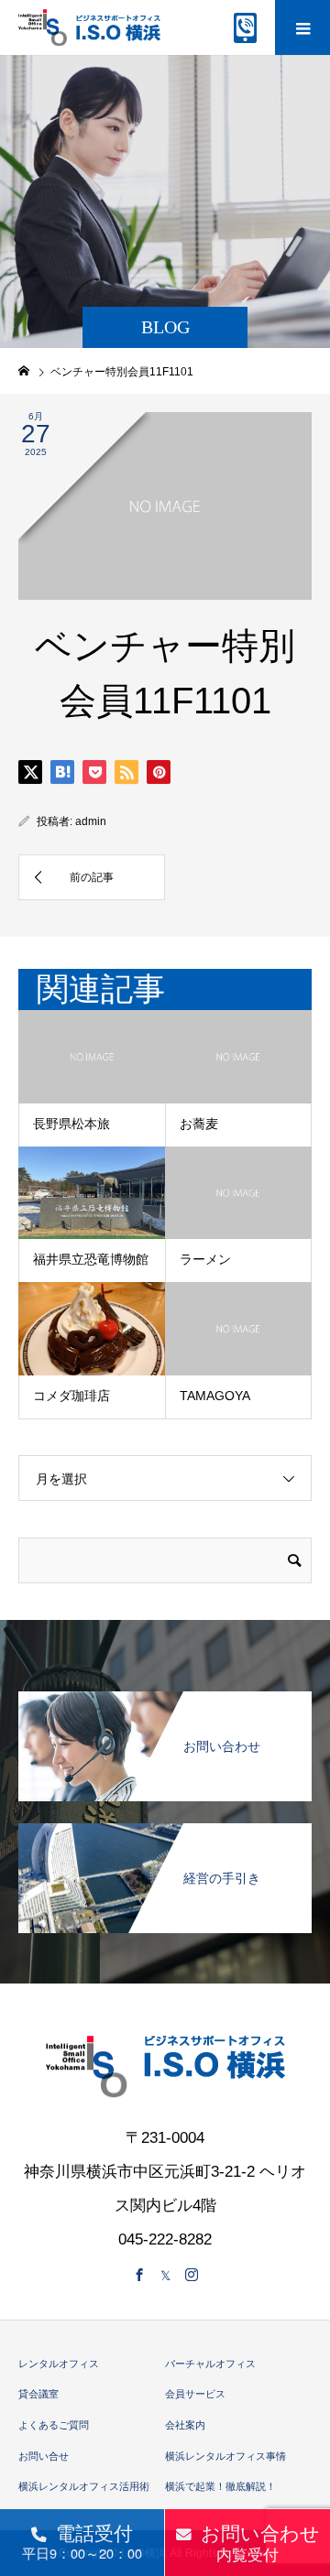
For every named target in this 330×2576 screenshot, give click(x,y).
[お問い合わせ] (165, 1702)
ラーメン (205, 1259)
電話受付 (82, 2541)
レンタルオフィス (59, 2364)
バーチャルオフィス (210, 2364)
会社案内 (185, 2425)
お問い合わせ (260, 2542)
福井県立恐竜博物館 (91, 1259)
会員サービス (195, 2394)
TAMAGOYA (215, 1396)
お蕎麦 (199, 1124)
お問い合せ (44, 2456)
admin (91, 821)
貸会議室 (38, 2394)
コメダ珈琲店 (71, 1396)
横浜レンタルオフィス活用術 (84, 2486)
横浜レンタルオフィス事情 (225, 2456)
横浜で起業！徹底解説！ (220, 2486)
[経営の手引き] (165, 1834)
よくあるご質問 (54, 2425)
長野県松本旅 (71, 1124)
